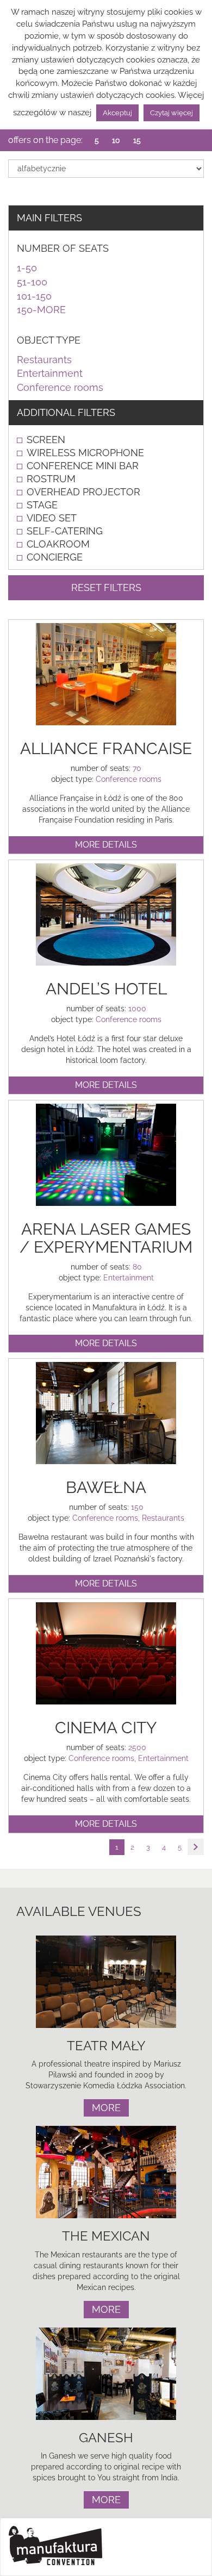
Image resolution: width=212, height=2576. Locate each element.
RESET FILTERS (106, 587)
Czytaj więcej (172, 113)
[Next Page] (196, 1847)
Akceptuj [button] (117, 113)
